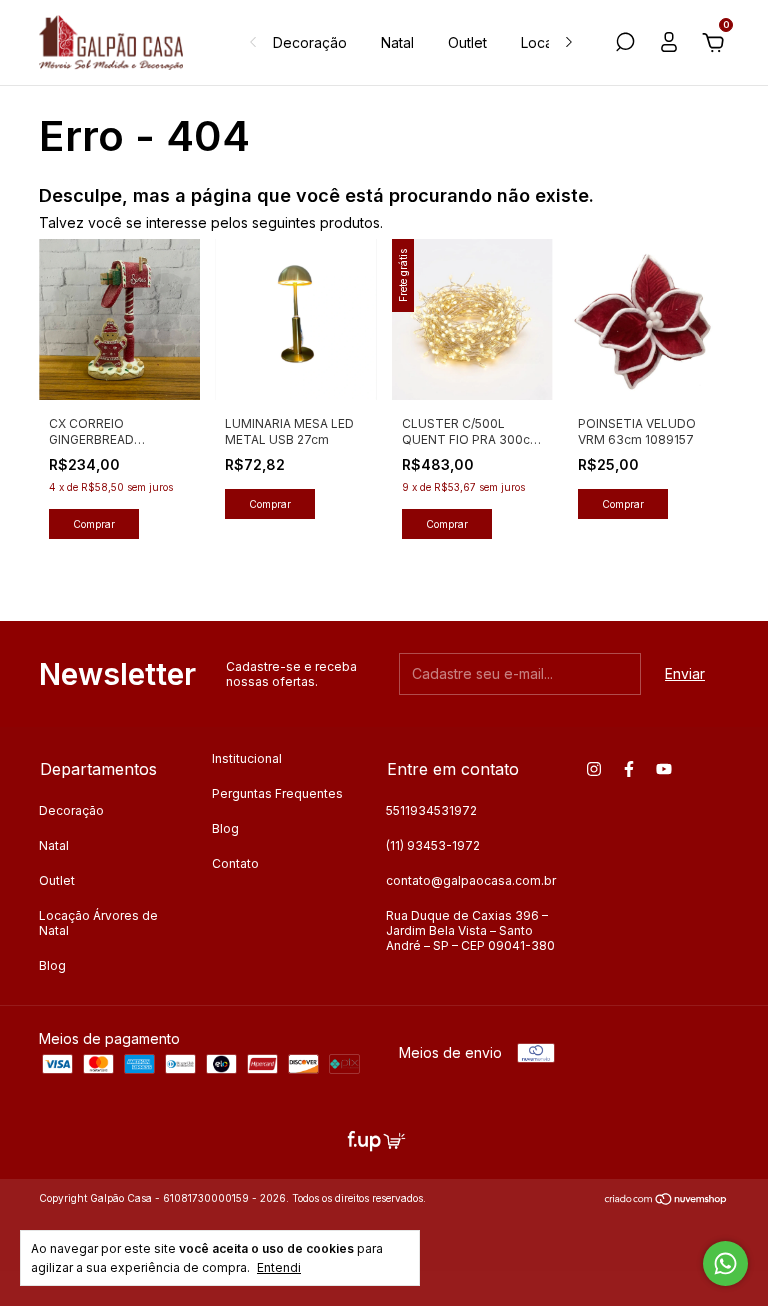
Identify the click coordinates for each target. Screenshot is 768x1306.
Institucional (247, 758)
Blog (52, 965)
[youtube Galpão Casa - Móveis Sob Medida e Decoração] (664, 769)
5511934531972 (431, 810)
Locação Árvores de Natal (98, 923)
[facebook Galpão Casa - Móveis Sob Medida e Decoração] (629, 769)
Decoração (310, 42)
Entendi (279, 1267)
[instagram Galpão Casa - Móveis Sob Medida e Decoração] (594, 769)
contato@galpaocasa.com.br (471, 880)
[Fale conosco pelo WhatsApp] (725, 1263)
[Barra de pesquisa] (625, 44)
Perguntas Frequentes (277, 793)
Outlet (467, 42)
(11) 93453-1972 (433, 845)
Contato (235, 863)
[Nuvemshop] (666, 1200)
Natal (397, 42)
